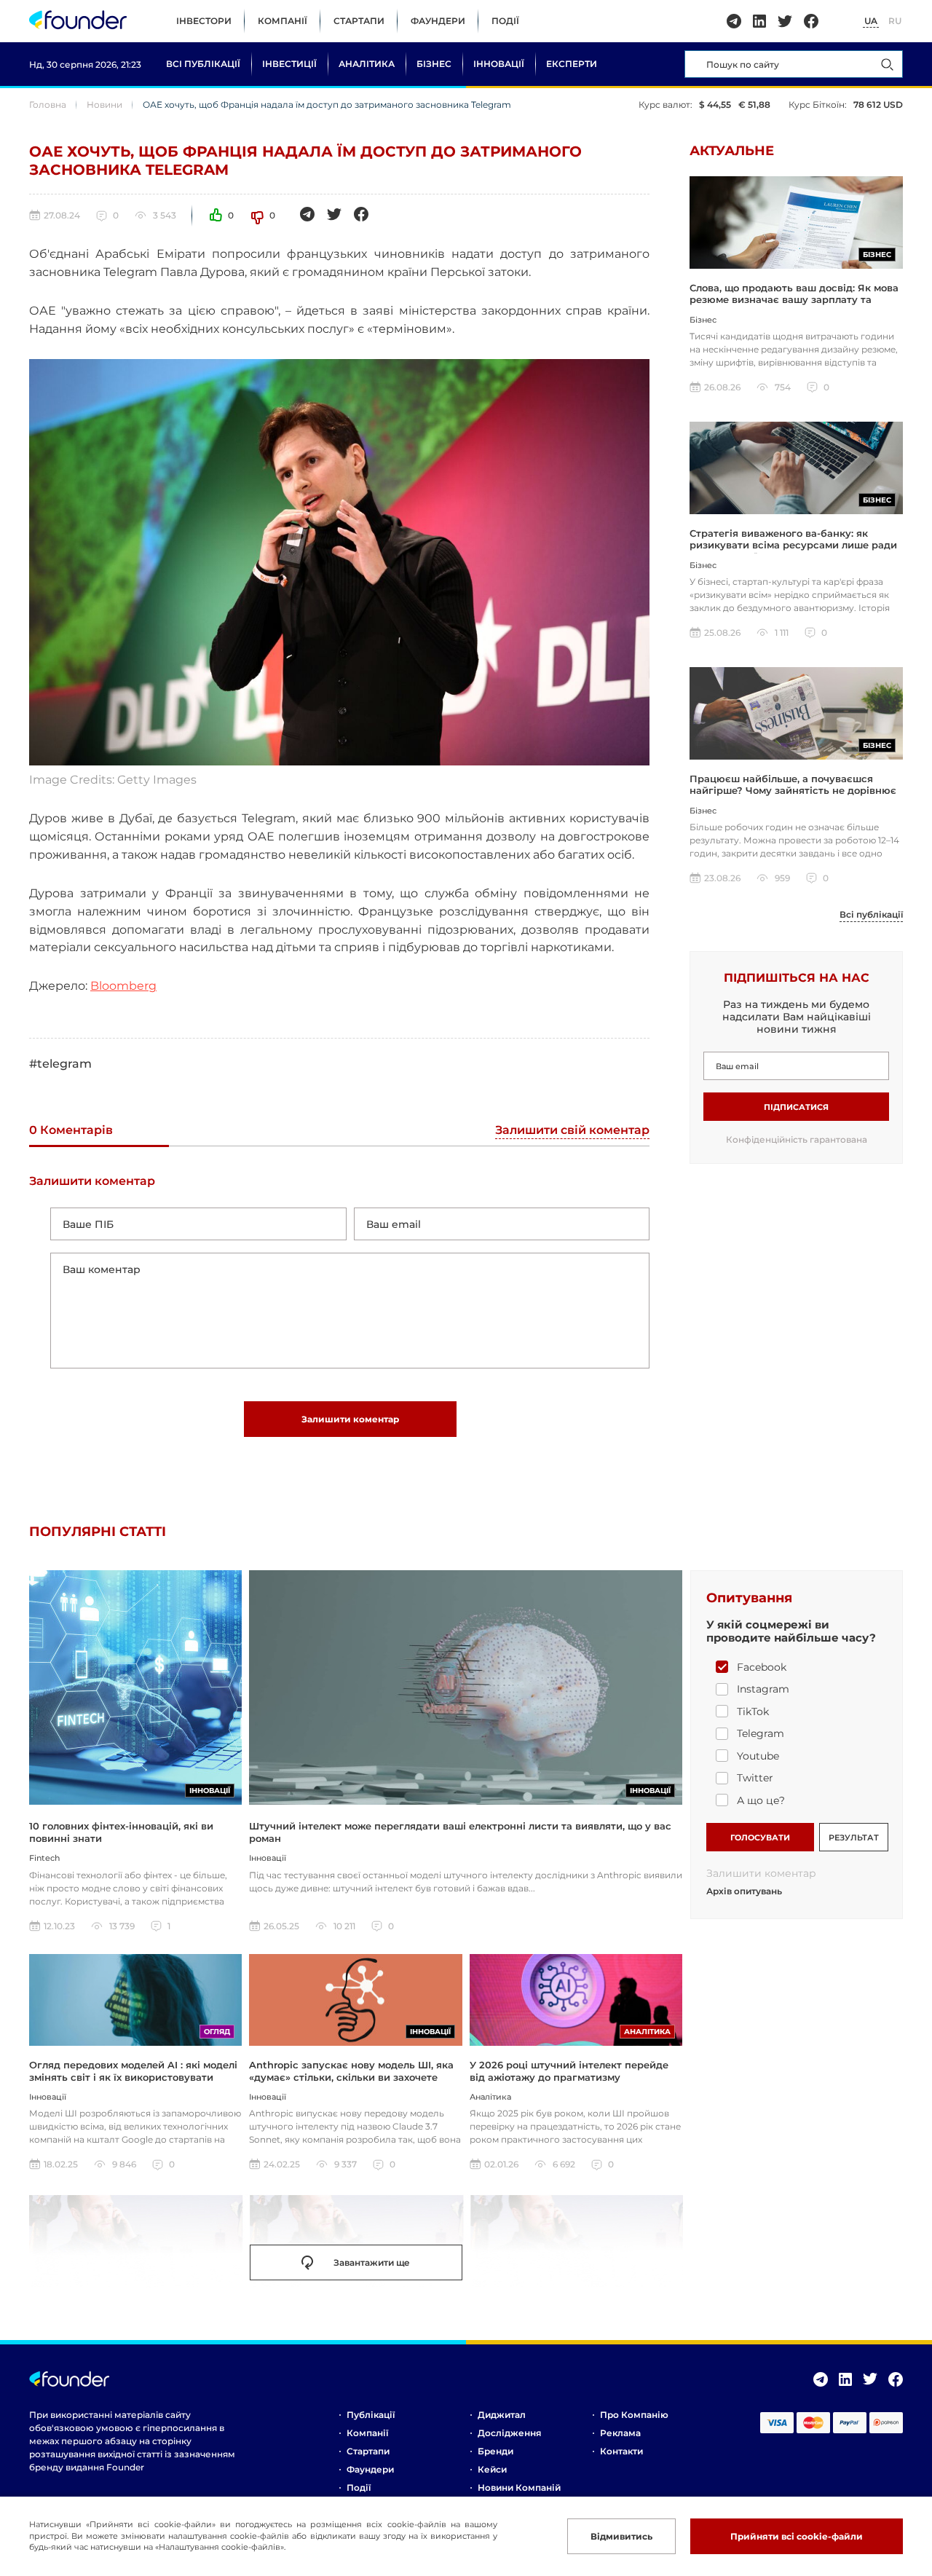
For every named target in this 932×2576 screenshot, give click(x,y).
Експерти (572, 64)
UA (871, 21)
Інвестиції (289, 64)
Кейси (492, 2469)
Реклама (620, 2433)
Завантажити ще (372, 2262)
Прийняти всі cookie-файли (797, 2536)
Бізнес (434, 64)
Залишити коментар (350, 1419)
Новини (104, 105)
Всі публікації (203, 64)
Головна (48, 105)
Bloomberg (123, 986)
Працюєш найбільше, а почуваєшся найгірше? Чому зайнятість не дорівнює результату (793, 791)
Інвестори (204, 21)
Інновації (499, 64)
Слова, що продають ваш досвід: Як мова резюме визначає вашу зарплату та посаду (794, 300)
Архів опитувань (744, 1891)
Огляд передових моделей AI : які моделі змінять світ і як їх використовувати (133, 2071)
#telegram (60, 1064)
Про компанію (634, 2415)
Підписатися (796, 1107)
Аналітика (367, 64)
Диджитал (502, 2415)
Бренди (495, 2451)
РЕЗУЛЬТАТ (854, 1838)
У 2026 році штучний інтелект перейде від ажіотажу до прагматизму (569, 2071)
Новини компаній (519, 2488)
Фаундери (438, 21)
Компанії (283, 21)
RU (895, 21)
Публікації (371, 2415)
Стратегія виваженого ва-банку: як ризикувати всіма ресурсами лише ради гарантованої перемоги (793, 545)
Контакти (621, 2451)
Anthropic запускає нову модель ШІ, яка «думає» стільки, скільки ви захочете (351, 2071)
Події (505, 21)
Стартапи (359, 21)
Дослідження (509, 2433)
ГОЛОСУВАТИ (760, 1838)
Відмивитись (621, 2536)
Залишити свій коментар (572, 1131)
